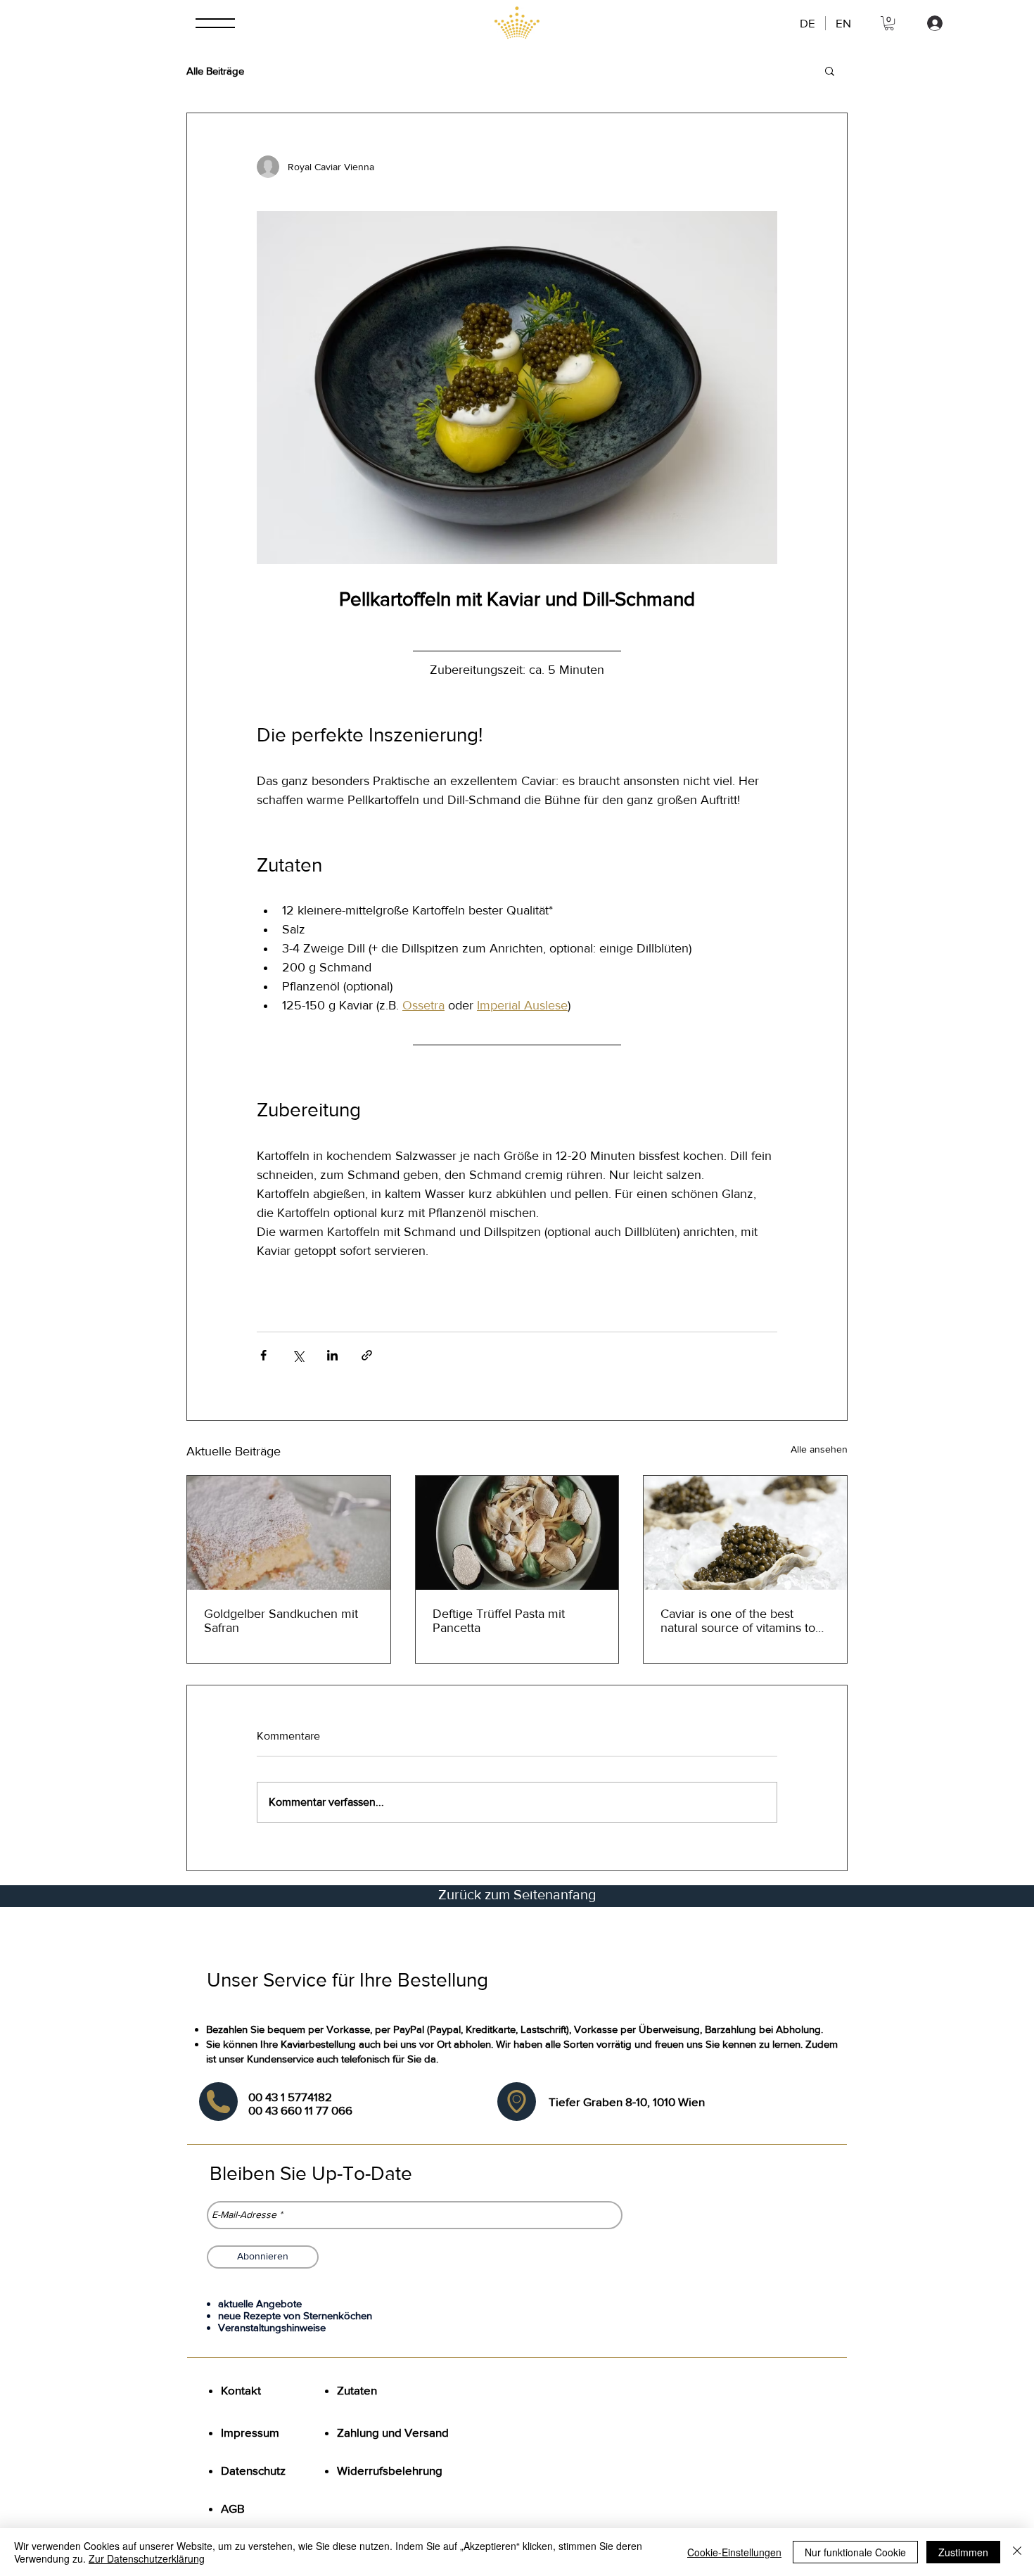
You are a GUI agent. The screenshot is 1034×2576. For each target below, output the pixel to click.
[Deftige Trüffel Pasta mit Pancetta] (517, 1533)
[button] (889, 23)
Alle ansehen (819, 1449)
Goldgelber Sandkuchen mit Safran (281, 1621)
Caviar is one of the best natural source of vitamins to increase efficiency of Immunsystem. (738, 1621)
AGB (233, 2508)
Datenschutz (253, 2470)
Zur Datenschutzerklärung (147, 2558)
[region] (218, 2102)
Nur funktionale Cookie (855, 2552)
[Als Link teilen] (367, 1355)
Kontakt (241, 2390)
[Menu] (217, 23)
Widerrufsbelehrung (390, 2470)
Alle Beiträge (215, 71)
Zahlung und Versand (393, 2432)
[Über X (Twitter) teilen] (298, 1355)
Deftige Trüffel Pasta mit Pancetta (499, 1621)
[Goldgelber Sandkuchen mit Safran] (289, 1533)
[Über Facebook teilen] (263, 1355)
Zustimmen (963, 2552)
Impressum (250, 2432)
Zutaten (358, 2390)
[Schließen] (1017, 2552)
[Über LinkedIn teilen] (332, 1355)
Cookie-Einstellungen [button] (734, 2552)
